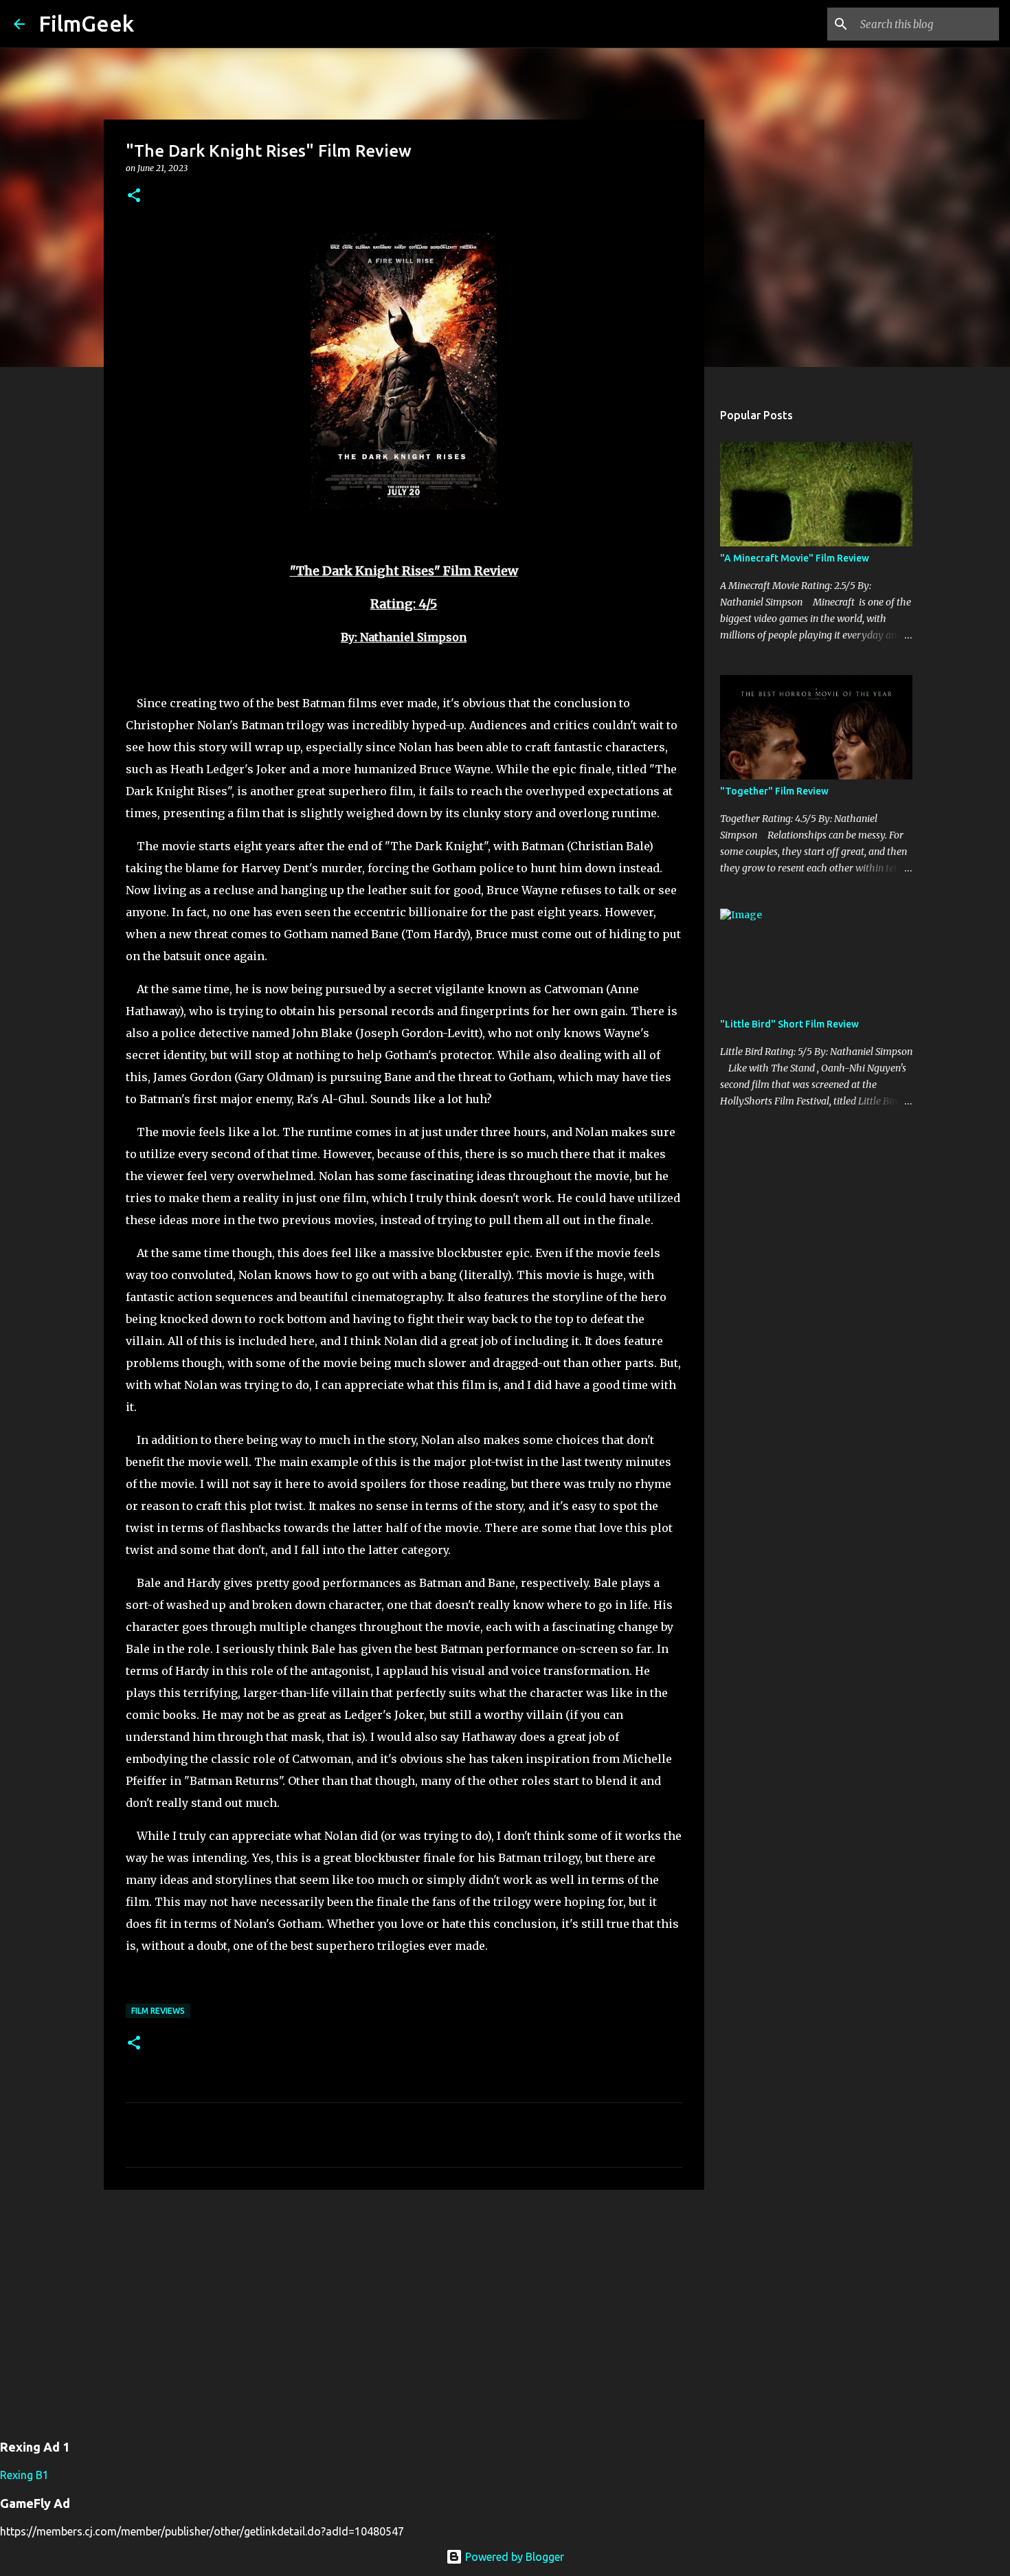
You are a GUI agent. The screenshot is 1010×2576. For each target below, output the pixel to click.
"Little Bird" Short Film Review (789, 1024)
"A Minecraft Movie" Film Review (795, 558)
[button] (134, 196)
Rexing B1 (24, 2475)
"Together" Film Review (774, 791)
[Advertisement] (404, 2307)
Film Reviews (158, 2011)
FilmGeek (86, 23)
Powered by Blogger (513, 2557)
